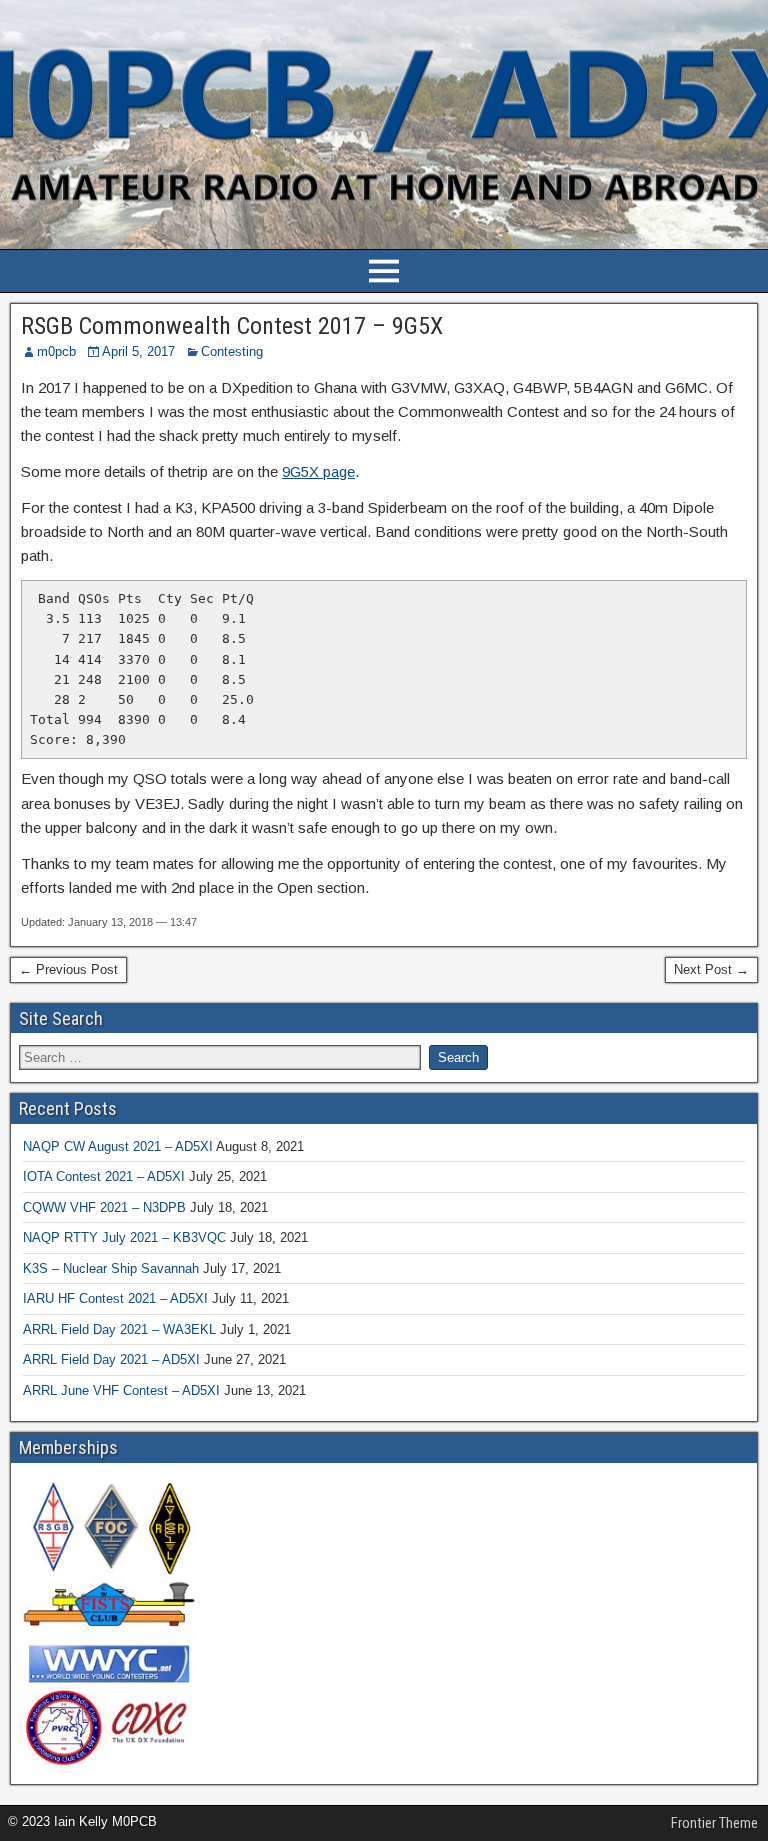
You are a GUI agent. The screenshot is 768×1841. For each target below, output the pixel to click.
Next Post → (711, 969)
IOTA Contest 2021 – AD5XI (104, 1176)
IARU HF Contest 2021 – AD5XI (115, 1298)
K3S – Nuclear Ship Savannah (111, 1268)
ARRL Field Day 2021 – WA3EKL (119, 1329)
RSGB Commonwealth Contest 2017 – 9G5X (232, 326)
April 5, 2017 (138, 351)
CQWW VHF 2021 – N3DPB (104, 1207)
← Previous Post (68, 969)
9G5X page (318, 471)
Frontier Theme (714, 1823)
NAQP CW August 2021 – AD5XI (118, 1146)
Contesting (232, 351)
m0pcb (56, 351)
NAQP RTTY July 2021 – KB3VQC (124, 1237)
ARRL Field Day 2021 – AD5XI (111, 1359)
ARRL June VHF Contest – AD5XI (121, 1390)
